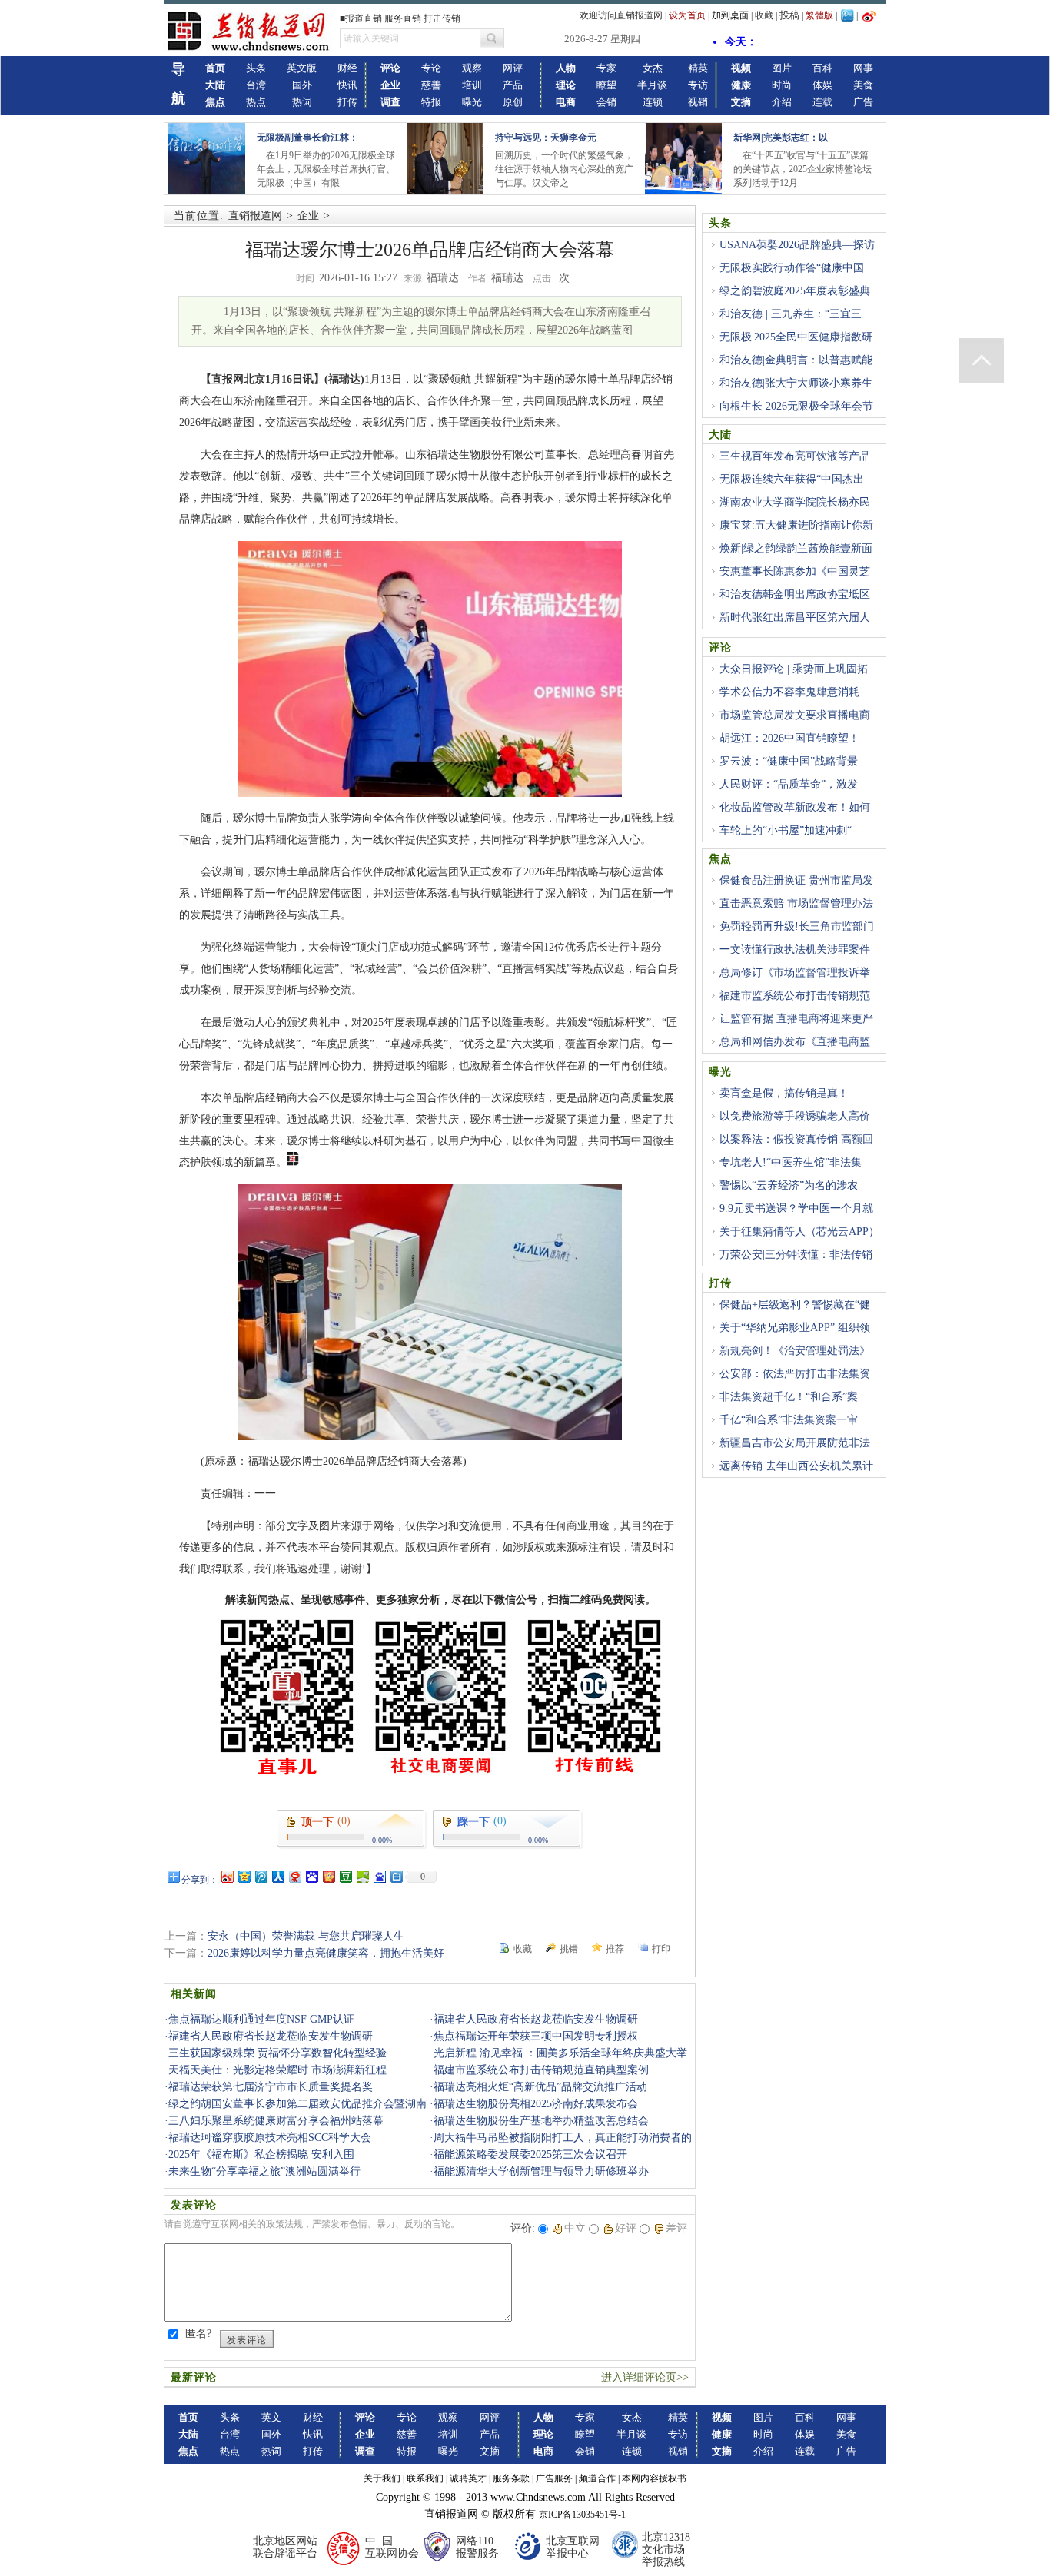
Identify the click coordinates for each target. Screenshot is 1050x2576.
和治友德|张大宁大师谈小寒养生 (796, 383)
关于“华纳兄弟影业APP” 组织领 (795, 1328)
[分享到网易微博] (294, 1876)
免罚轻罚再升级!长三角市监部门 (797, 926)
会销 (606, 102)
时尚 (782, 85)
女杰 (653, 68)
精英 (698, 68)
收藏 (764, 15)
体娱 (822, 85)
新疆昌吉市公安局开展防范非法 (795, 1443)
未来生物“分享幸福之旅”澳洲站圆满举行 (264, 2171)
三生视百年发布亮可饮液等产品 (795, 456)
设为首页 (687, 15)
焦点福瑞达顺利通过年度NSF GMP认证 (261, 2019)
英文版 (302, 68)
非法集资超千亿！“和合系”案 (789, 1397)
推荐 (615, 1949)
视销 (698, 102)
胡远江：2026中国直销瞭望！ (789, 738)
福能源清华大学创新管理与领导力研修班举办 (541, 2171)
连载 (822, 102)
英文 (271, 2417)
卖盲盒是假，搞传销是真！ (784, 1093)
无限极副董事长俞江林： (307, 138)
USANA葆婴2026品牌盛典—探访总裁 (792, 254)
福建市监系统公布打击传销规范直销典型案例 (541, 2070)
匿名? (198, 2334)
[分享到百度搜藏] (311, 1876)
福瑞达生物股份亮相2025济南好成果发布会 (536, 2104)
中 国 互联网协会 (392, 2547)
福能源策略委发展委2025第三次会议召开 (530, 2154)
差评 (676, 2228)
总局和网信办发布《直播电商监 (795, 1042)
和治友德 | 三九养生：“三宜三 (791, 314)
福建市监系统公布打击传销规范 (795, 996)
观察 (472, 68)
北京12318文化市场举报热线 (666, 2549)
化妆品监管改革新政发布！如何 (795, 807)
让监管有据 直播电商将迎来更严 (796, 1019)
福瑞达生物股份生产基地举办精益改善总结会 (541, 2121)
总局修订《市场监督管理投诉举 (795, 973)
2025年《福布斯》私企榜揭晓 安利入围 (261, 2154)
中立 (575, 2228)
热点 (256, 102)
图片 (782, 68)
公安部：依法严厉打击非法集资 (795, 1374)
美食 (863, 85)
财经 (347, 68)
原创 (513, 102)
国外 (302, 85)
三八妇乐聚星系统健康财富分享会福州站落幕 (276, 2121)
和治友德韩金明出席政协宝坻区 (795, 594)
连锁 (653, 102)
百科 (822, 68)
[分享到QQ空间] (244, 1876)
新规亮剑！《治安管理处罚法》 (795, 1351)
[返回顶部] (982, 360)
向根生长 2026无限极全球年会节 (796, 406)
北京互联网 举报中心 (573, 2547)
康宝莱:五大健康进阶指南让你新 (796, 525)
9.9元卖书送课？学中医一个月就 (796, 1208)
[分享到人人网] (277, 1876)
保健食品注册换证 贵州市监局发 (796, 880)
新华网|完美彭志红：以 (781, 138)
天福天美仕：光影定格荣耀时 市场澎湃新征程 (277, 2070)
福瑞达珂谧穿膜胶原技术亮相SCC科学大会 (270, 2138)
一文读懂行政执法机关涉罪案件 (795, 949)
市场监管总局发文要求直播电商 (795, 715)
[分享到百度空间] (362, 1876)
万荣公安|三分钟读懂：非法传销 (796, 1255)
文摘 (490, 2451)
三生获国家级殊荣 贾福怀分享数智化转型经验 (277, 2053)
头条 (256, 68)
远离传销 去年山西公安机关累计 (796, 1466)
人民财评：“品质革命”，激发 (789, 784)
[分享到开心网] (328, 1876)
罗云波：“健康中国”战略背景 (789, 761)
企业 (308, 216)
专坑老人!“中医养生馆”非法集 (791, 1162)
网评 (513, 68)
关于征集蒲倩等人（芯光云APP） (799, 1232)
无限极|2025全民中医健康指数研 (796, 337)
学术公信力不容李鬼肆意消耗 (789, 692)
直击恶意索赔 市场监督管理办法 (796, 903)
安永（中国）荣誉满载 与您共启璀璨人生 (306, 1936)
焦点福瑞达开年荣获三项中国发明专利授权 (536, 2036)
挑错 (569, 1949)
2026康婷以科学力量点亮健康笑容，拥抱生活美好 (326, 1953)
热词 (302, 102)
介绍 (782, 102)
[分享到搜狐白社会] (396, 1876)
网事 (863, 68)
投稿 (789, 15)
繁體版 (819, 15)
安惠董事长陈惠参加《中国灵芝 (795, 571)
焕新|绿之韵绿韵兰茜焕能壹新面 (796, 548)
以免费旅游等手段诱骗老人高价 (795, 1116)
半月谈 (652, 85)
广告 (863, 102)
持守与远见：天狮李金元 (546, 138)
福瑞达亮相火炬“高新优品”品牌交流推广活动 (540, 2087)
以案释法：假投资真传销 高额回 (796, 1139)
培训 (472, 85)
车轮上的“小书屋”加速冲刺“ (786, 830)
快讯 (347, 85)
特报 (431, 102)
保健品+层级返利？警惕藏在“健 (795, 1305)
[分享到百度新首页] (379, 1876)
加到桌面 (730, 15)
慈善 (431, 85)
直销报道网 (255, 216)
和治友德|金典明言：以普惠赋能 (796, 360)
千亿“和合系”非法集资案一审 (789, 1420)
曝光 (472, 102)
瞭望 (606, 85)
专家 (606, 68)
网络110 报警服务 (477, 2547)
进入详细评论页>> (645, 2377)
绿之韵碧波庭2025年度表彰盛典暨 (789, 300)
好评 (626, 2228)
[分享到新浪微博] (227, 1876)
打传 (347, 102)
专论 (431, 68)
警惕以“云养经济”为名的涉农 (789, 1185)
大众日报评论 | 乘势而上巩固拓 (794, 669)
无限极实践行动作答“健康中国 (792, 268)
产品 (513, 85)
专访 (698, 85)
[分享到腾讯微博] (261, 1876)
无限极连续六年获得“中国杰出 (792, 479)
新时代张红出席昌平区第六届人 (795, 617)
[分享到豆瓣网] (345, 1876)
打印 (661, 1949)
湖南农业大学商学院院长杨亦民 (795, 502)
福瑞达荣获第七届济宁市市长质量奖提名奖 (271, 2087)
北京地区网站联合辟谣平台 (285, 2547)
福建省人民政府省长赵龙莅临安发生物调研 (536, 2019)
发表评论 (247, 2340)
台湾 (256, 85)
